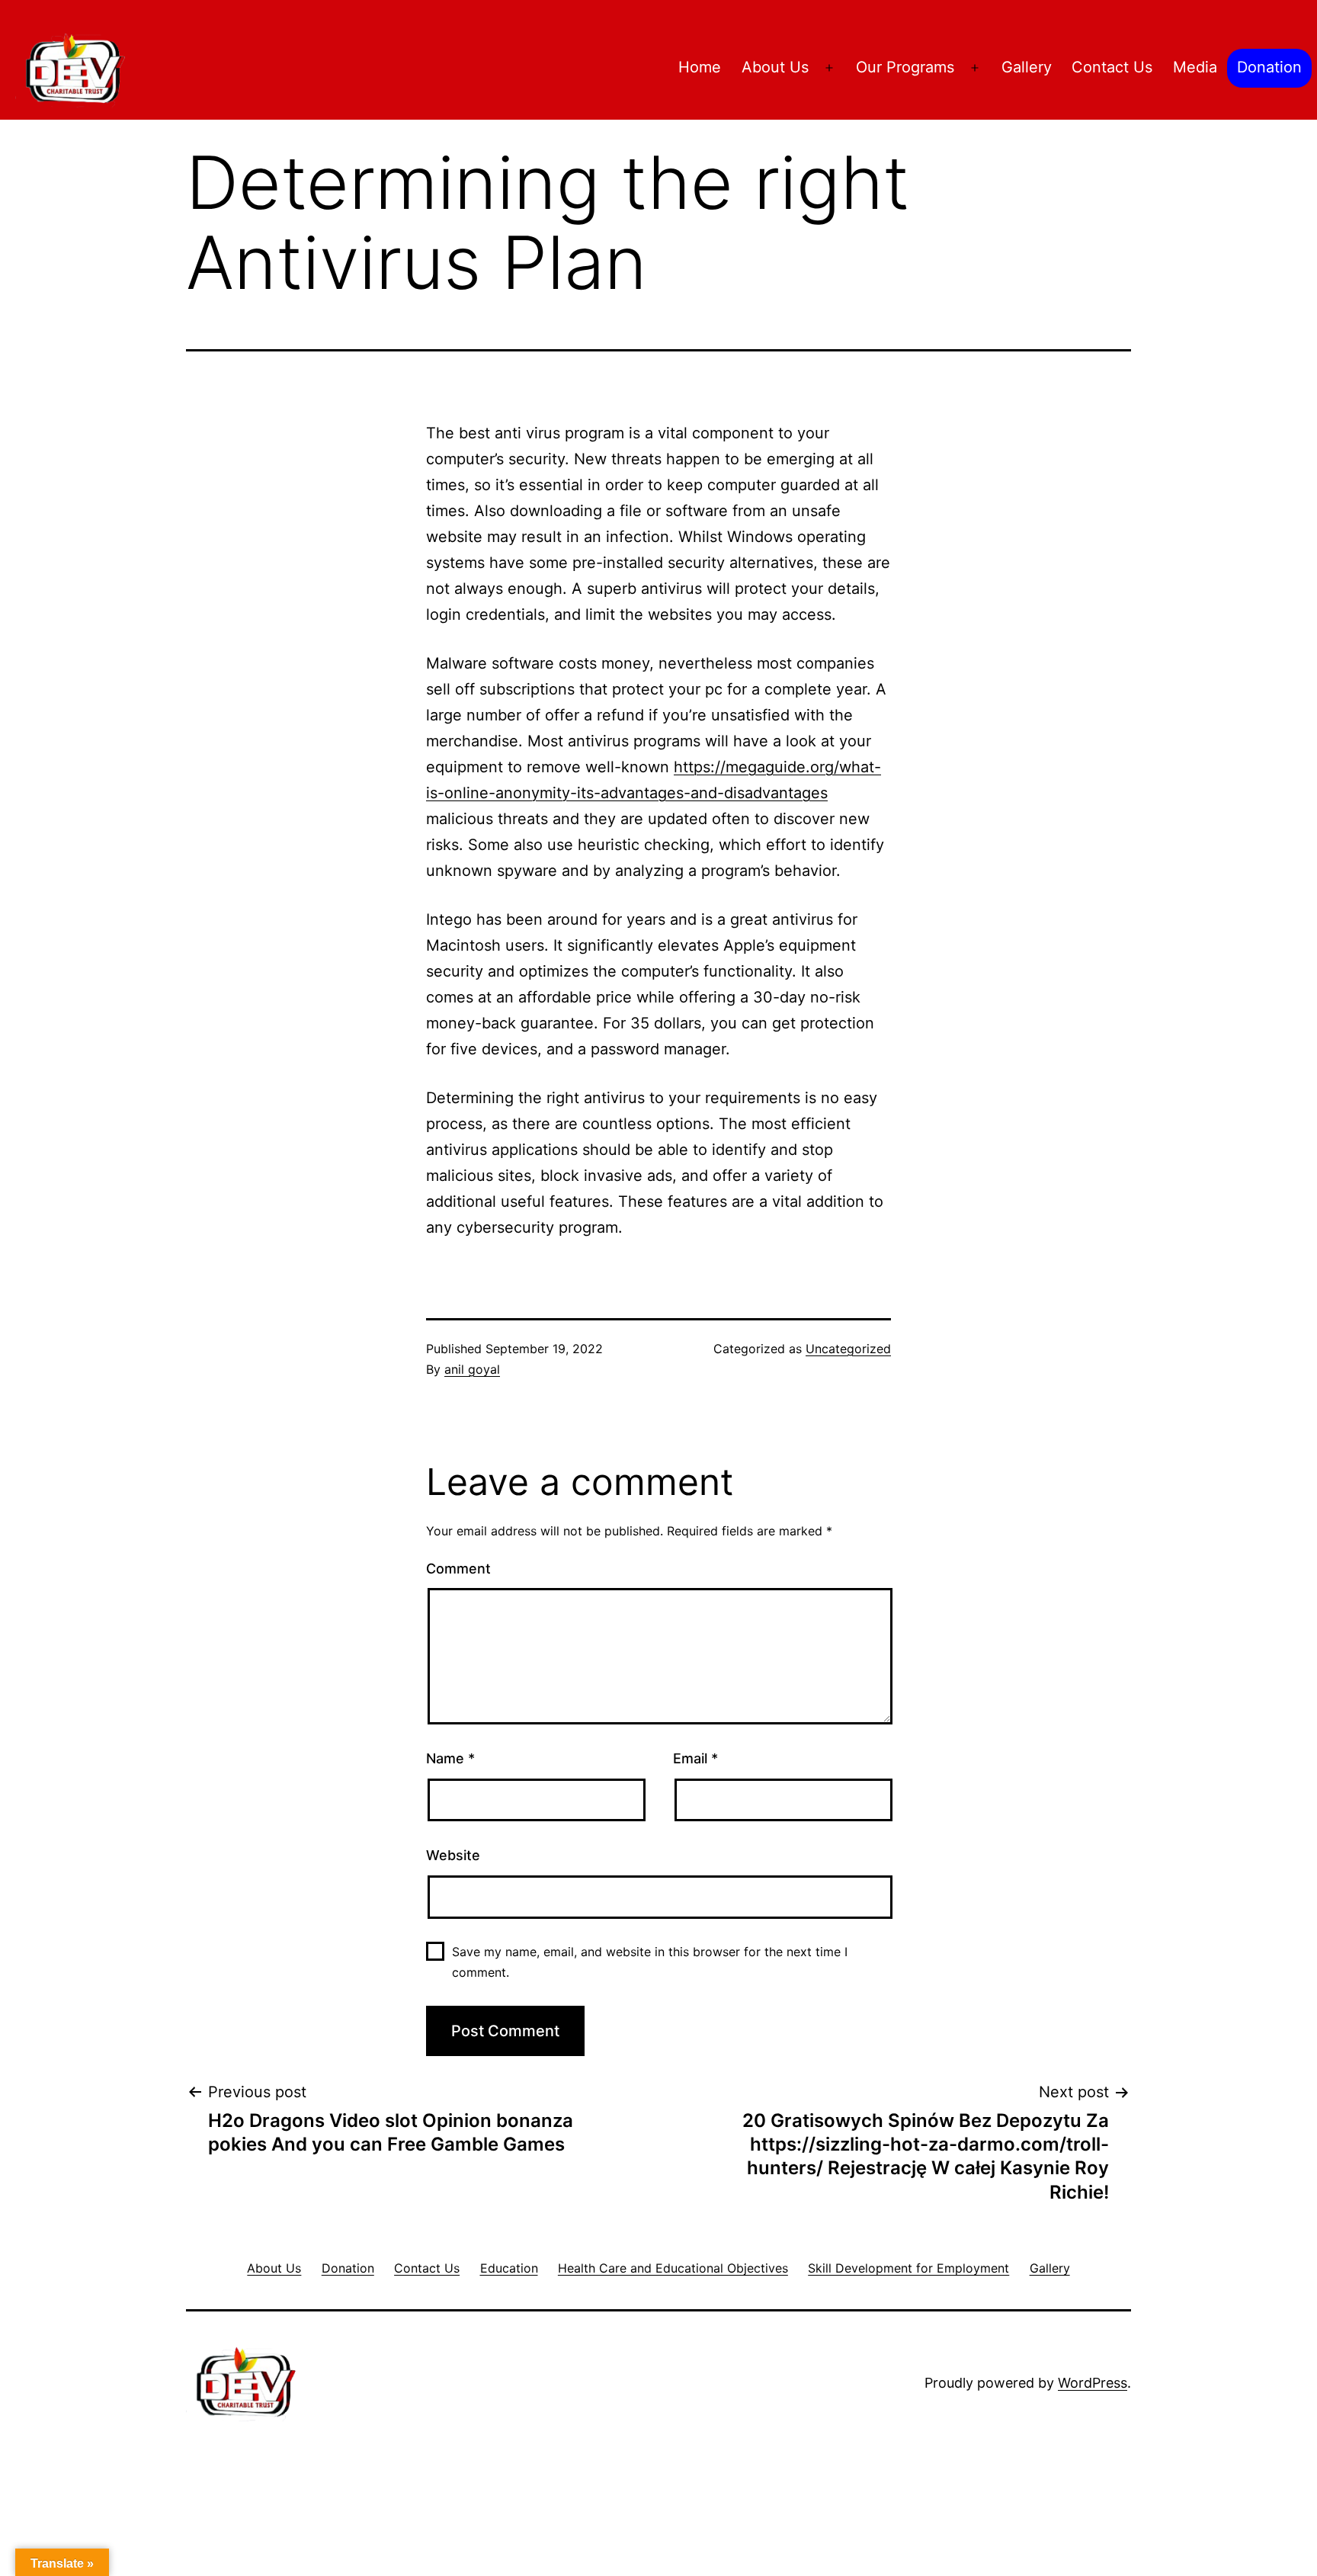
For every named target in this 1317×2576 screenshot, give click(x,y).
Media (1195, 67)
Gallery (1027, 67)
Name (450, 1758)
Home (700, 67)
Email (695, 1758)
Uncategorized (848, 1349)
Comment (458, 1569)
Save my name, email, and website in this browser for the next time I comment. (650, 1962)
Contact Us (1112, 67)
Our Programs (905, 67)
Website (453, 1855)
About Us (775, 67)
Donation (1269, 67)
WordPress (1093, 2383)
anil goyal (472, 1369)
